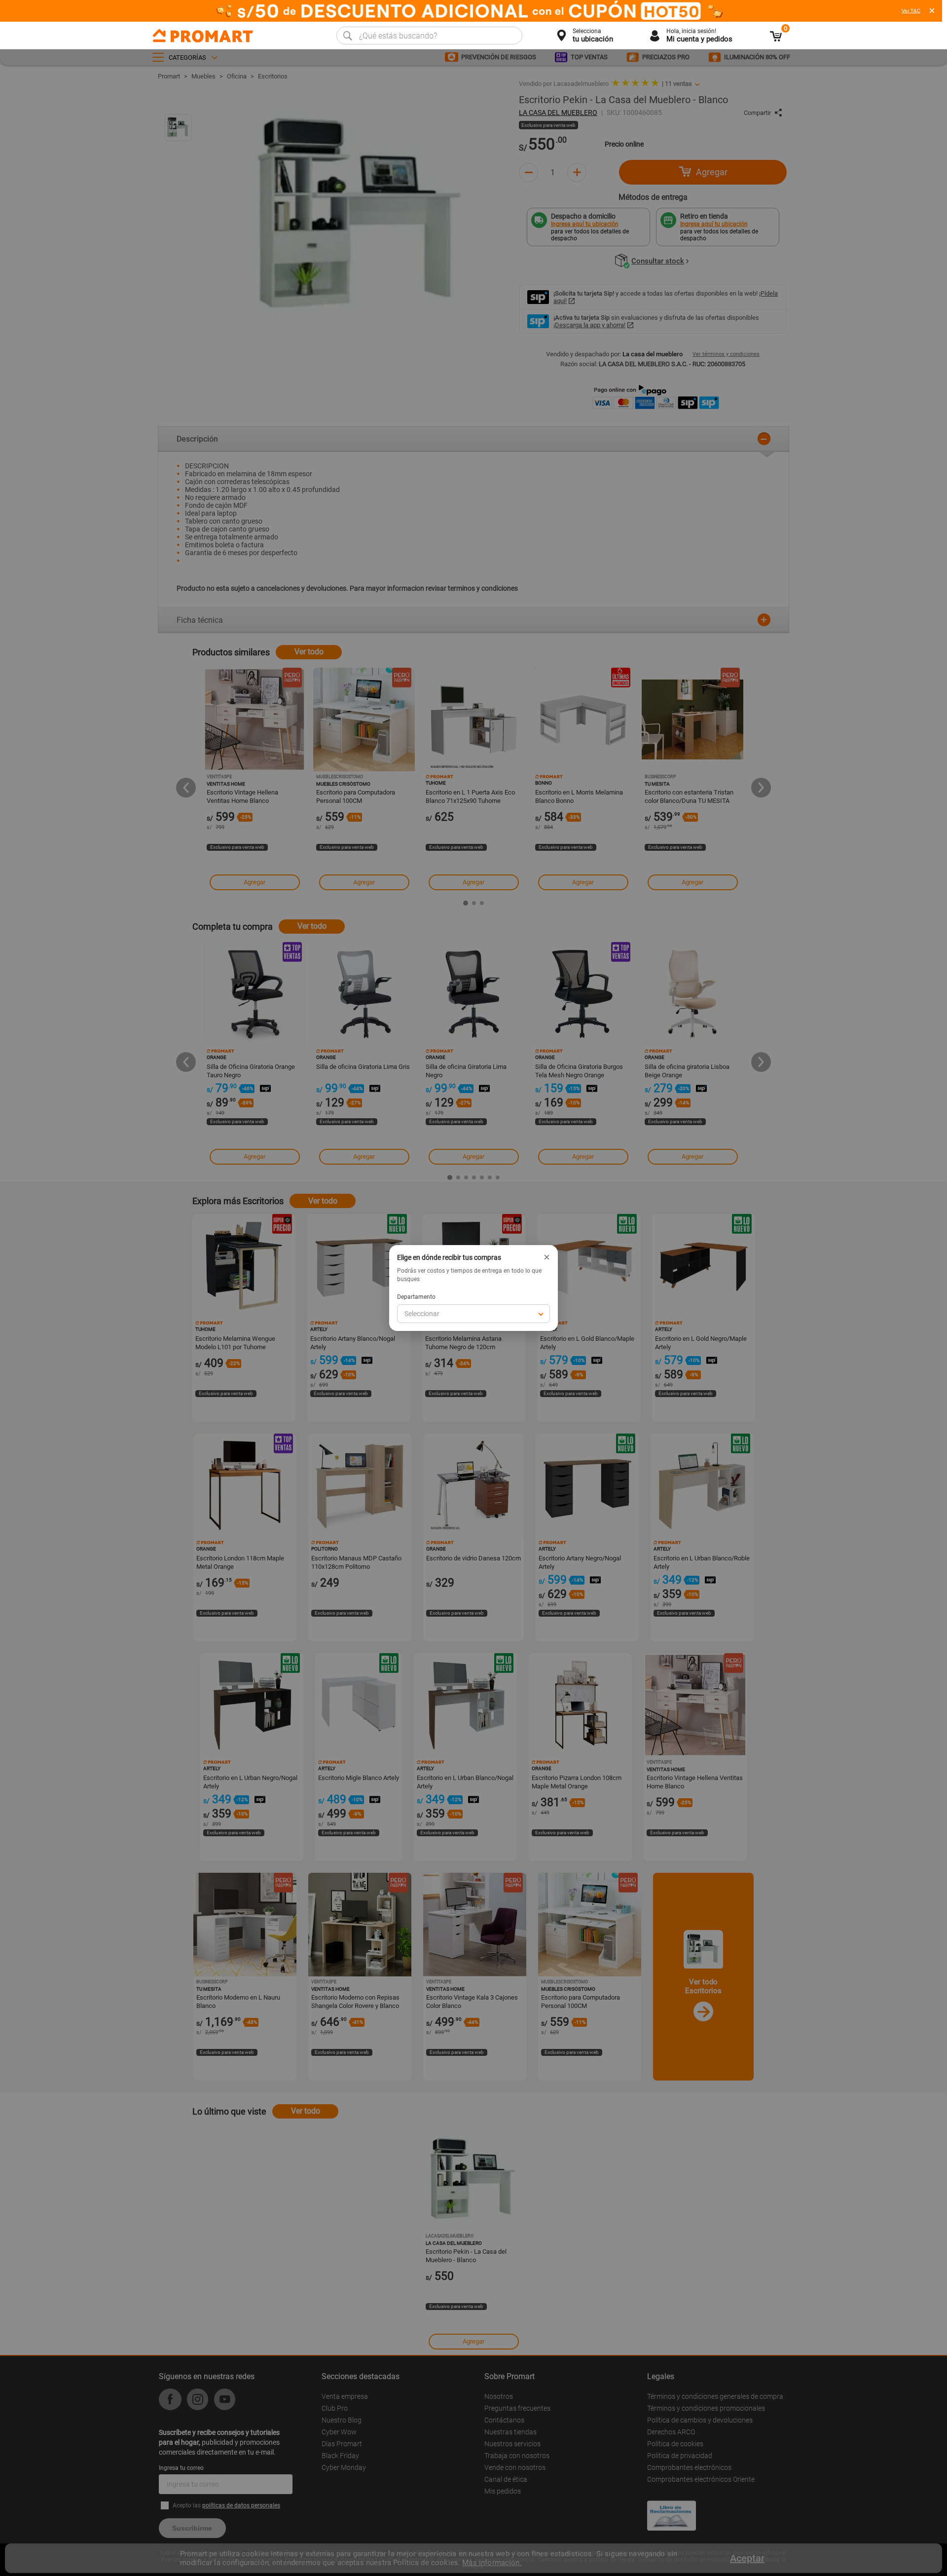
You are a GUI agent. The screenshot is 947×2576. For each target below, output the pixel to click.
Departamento (416, 1297)
